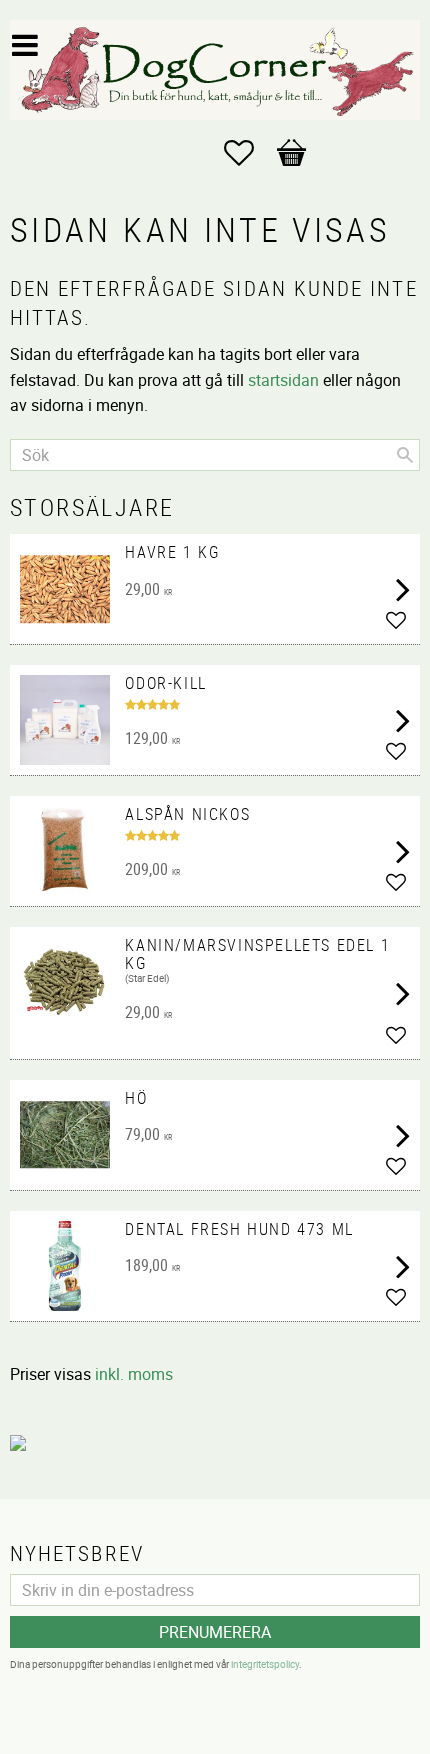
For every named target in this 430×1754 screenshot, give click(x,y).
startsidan (283, 380)
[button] (249, 153)
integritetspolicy (265, 1664)
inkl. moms (134, 1374)
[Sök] (405, 455)
